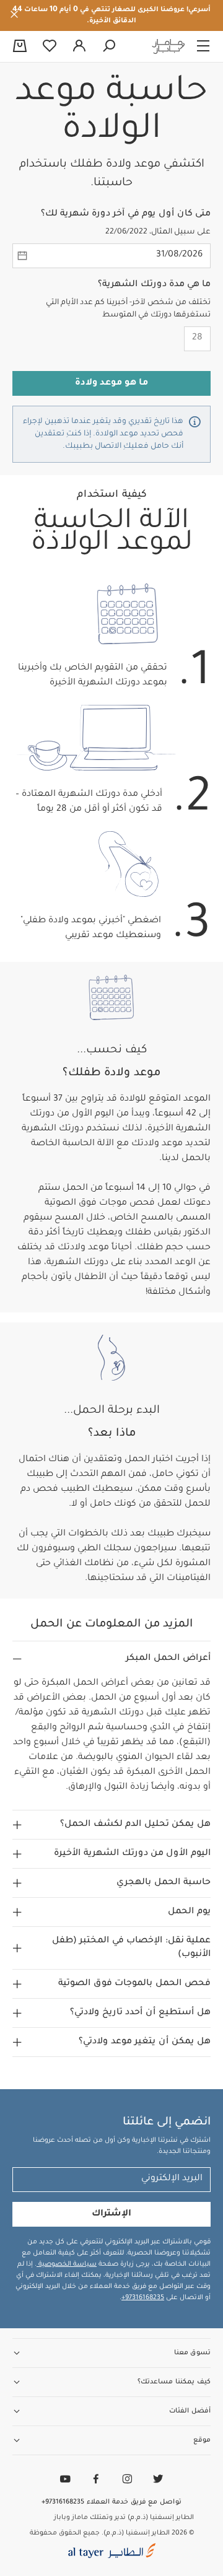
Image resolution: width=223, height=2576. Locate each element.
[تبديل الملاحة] (203, 46)
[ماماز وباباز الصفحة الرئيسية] (168, 46)
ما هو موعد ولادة (111, 383)
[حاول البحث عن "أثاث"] (109, 46)
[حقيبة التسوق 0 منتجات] (20, 47)
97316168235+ (143, 2298)
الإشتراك (111, 2214)
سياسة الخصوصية (67, 2264)
